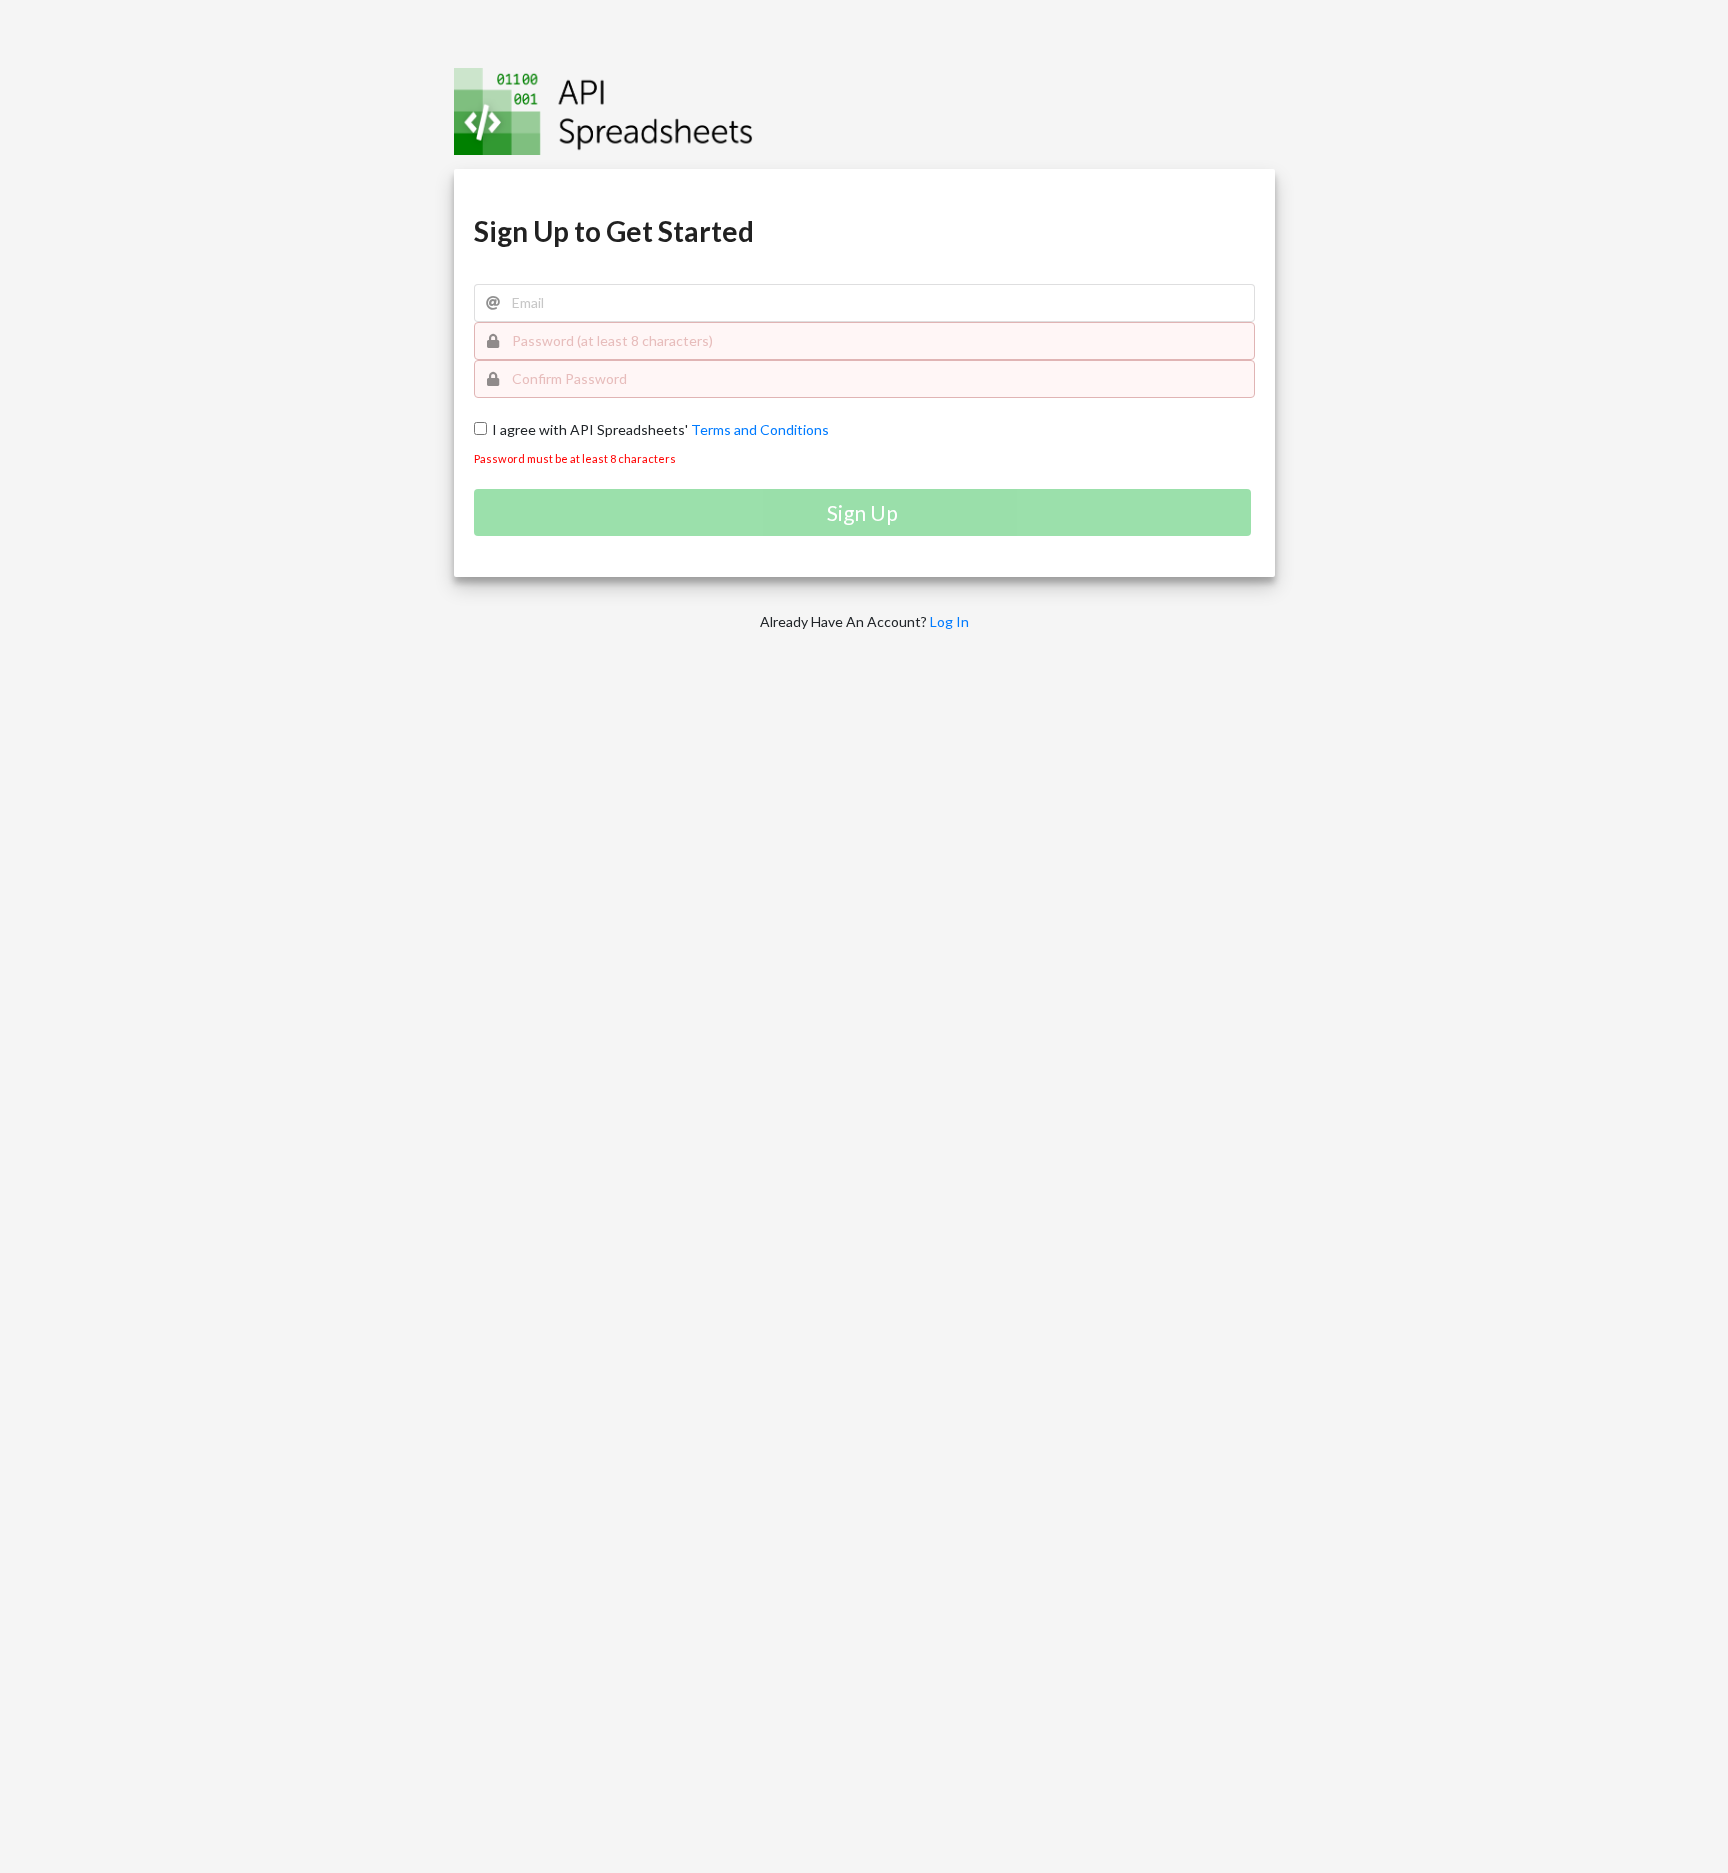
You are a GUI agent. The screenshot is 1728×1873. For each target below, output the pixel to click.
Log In (949, 621)
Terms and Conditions (758, 429)
